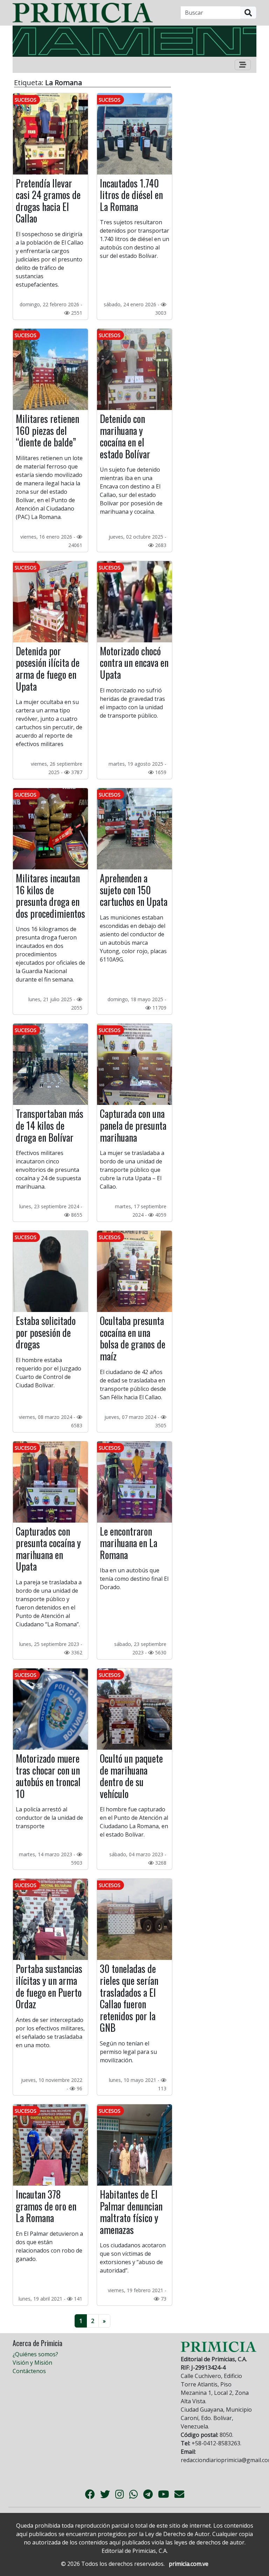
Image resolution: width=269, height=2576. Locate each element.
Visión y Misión (32, 2363)
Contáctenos (29, 2371)
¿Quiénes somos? (35, 2354)
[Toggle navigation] (243, 65)
